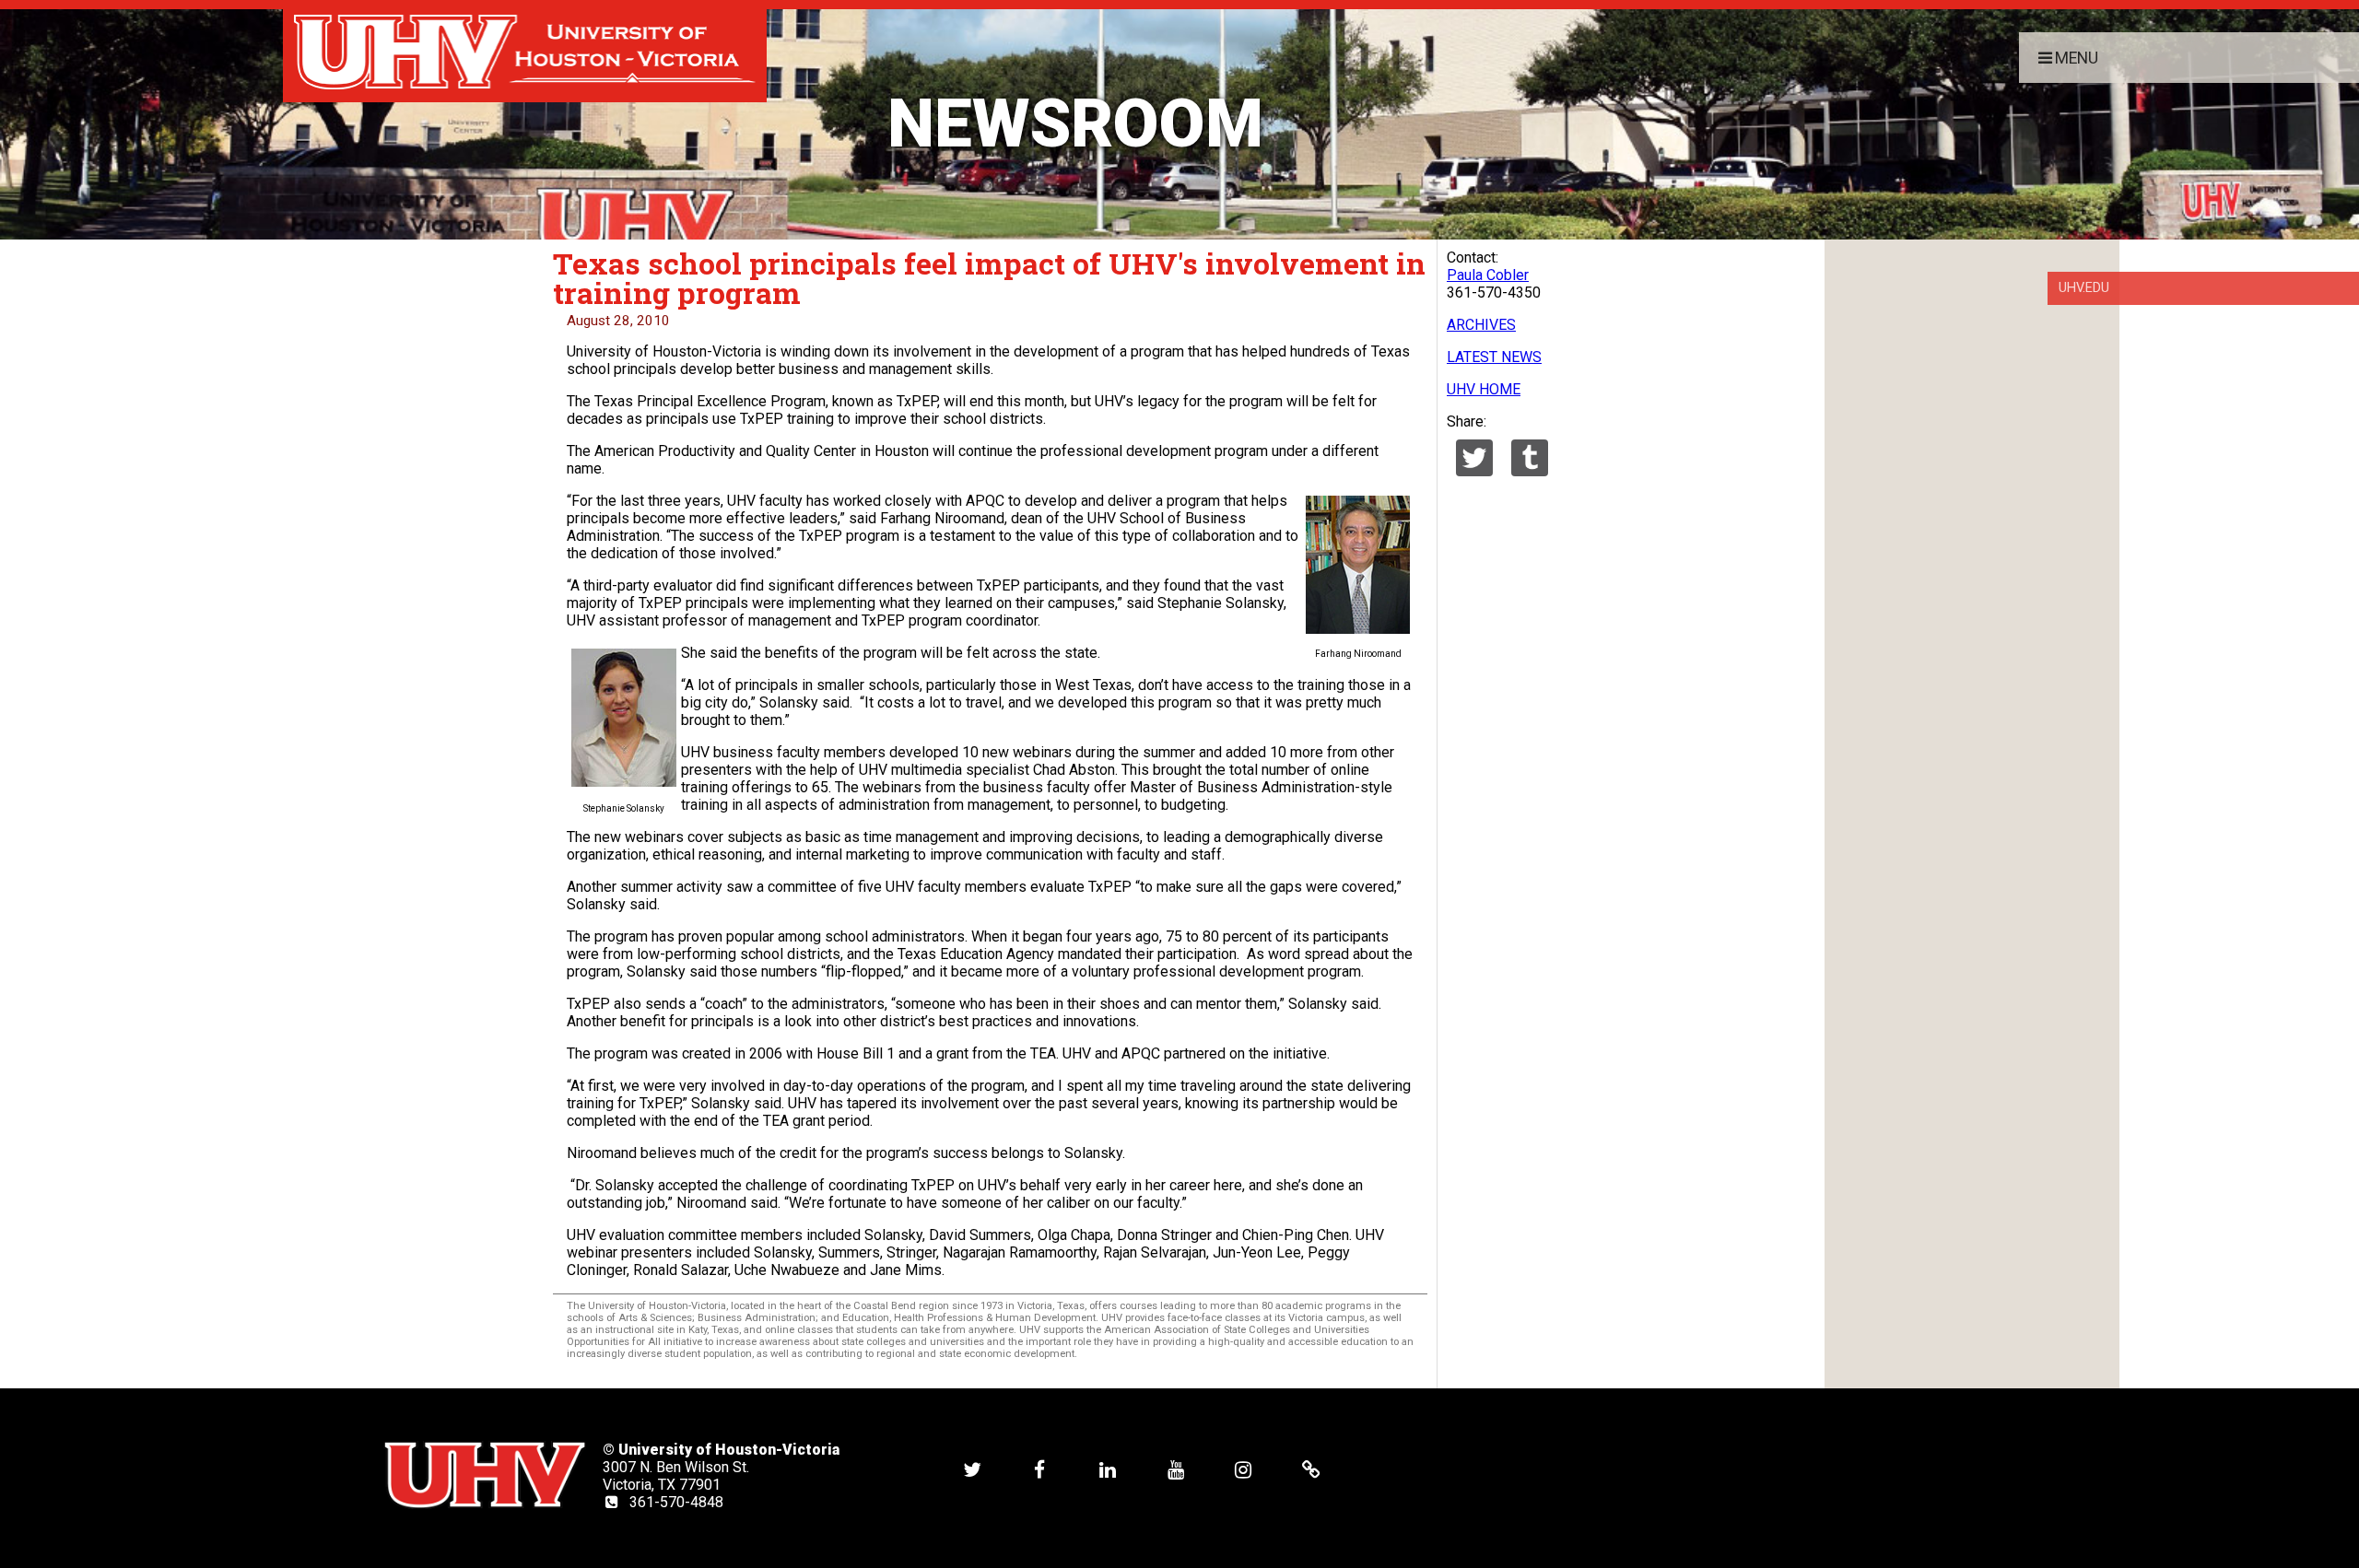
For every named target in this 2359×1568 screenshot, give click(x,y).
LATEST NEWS (1494, 357)
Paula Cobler (1488, 275)
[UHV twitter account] (972, 1470)
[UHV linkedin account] (1108, 1470)
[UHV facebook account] (1039, 1470)
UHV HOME (1484, 389)
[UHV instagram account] (1243, 1470)
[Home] (525, 51)
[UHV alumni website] (1311, 1470)
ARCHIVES (1481, 325)
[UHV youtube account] (1176, 1470)
